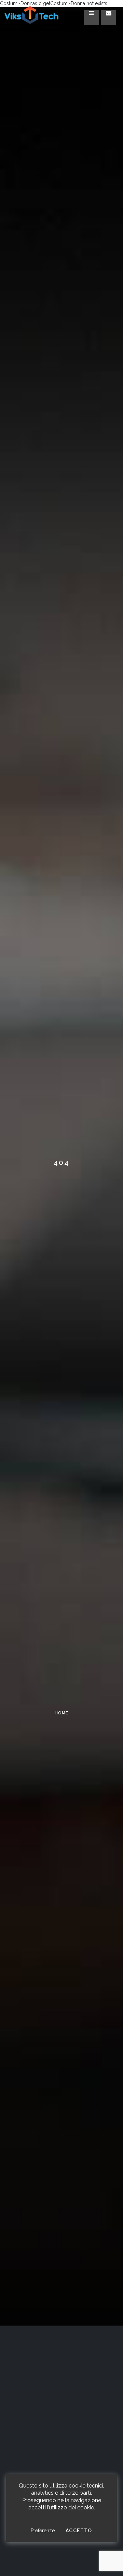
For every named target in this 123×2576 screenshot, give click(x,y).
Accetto (79, 2531)
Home (61, 1713)
